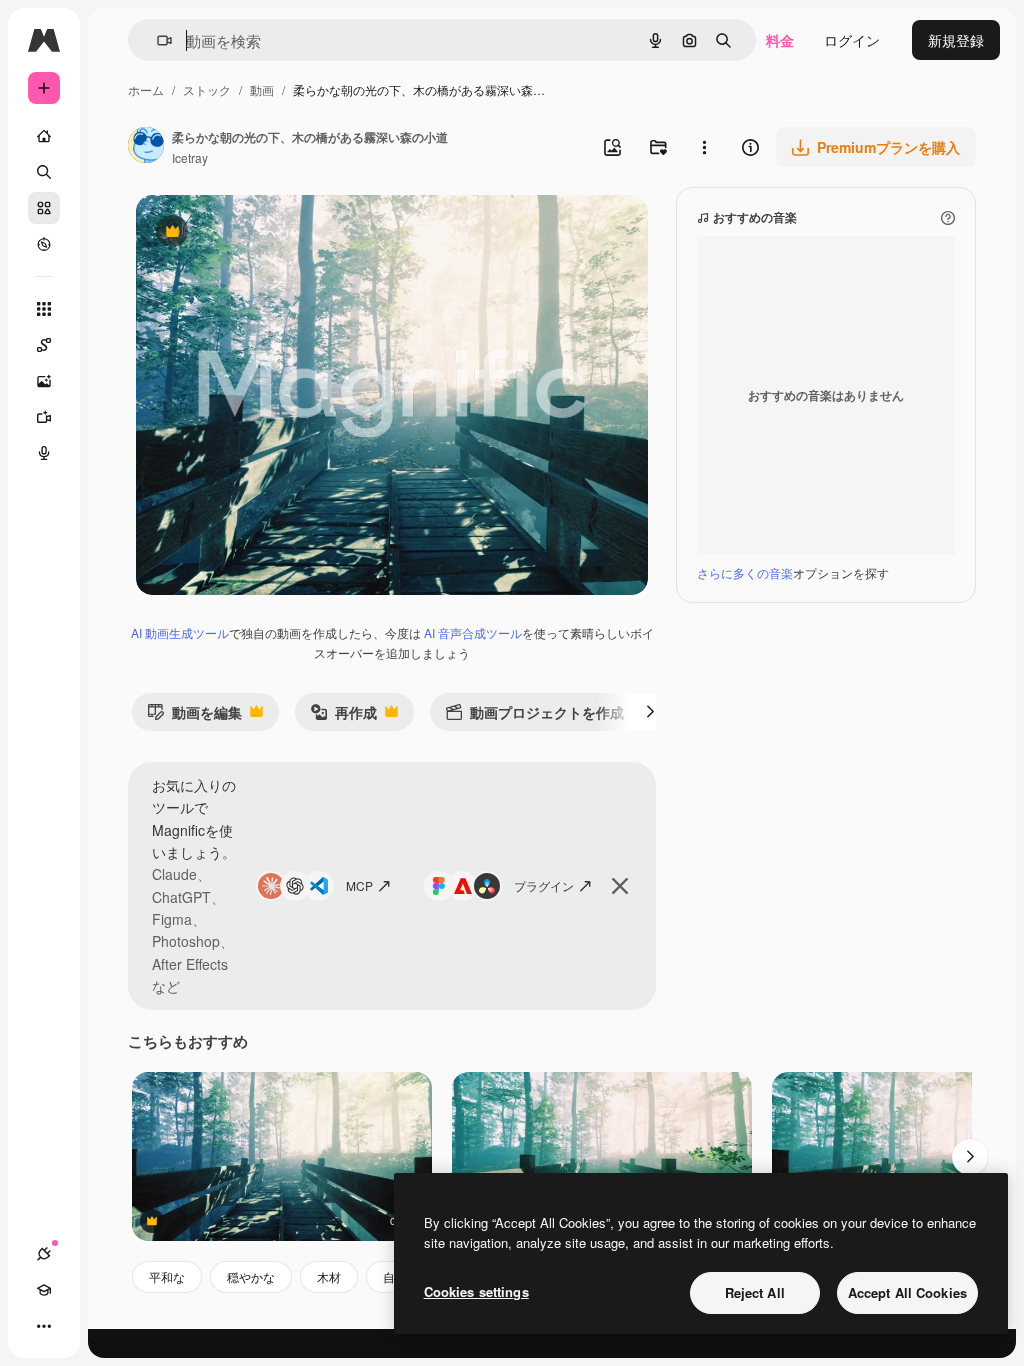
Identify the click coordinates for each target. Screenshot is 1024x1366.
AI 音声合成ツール (473, 632)
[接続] (44, 1254)
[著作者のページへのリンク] (146, 147)
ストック (207, 89)
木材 (329, 1276)
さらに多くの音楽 (745, 572)
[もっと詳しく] (44, 244)
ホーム (146, 89)
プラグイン (544, 885)
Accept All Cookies (907, 1292)
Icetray (190, 157)
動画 (262, 89)
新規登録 (956, 40)
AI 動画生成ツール (180, 632)
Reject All (755, 1292)
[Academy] (44, 1290)
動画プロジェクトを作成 (534, 716)
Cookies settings (476, 1291)
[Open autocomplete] (156, 40)
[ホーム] (44, 136)
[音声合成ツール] (44, 453)
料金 (780, 40)
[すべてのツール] (44, 309)
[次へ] (650, 712)
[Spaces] (44, 345)
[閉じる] (620, 886)
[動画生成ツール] (44, 417)
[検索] (44, 172)
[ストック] (44, 208)
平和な (167, 1276)
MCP (359, 885)
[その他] (44, 1326)
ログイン (852, 40)
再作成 (343, 716)
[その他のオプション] (704, 147)
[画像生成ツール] (44, 381)
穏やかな (251, 1276)
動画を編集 (194, 716)
